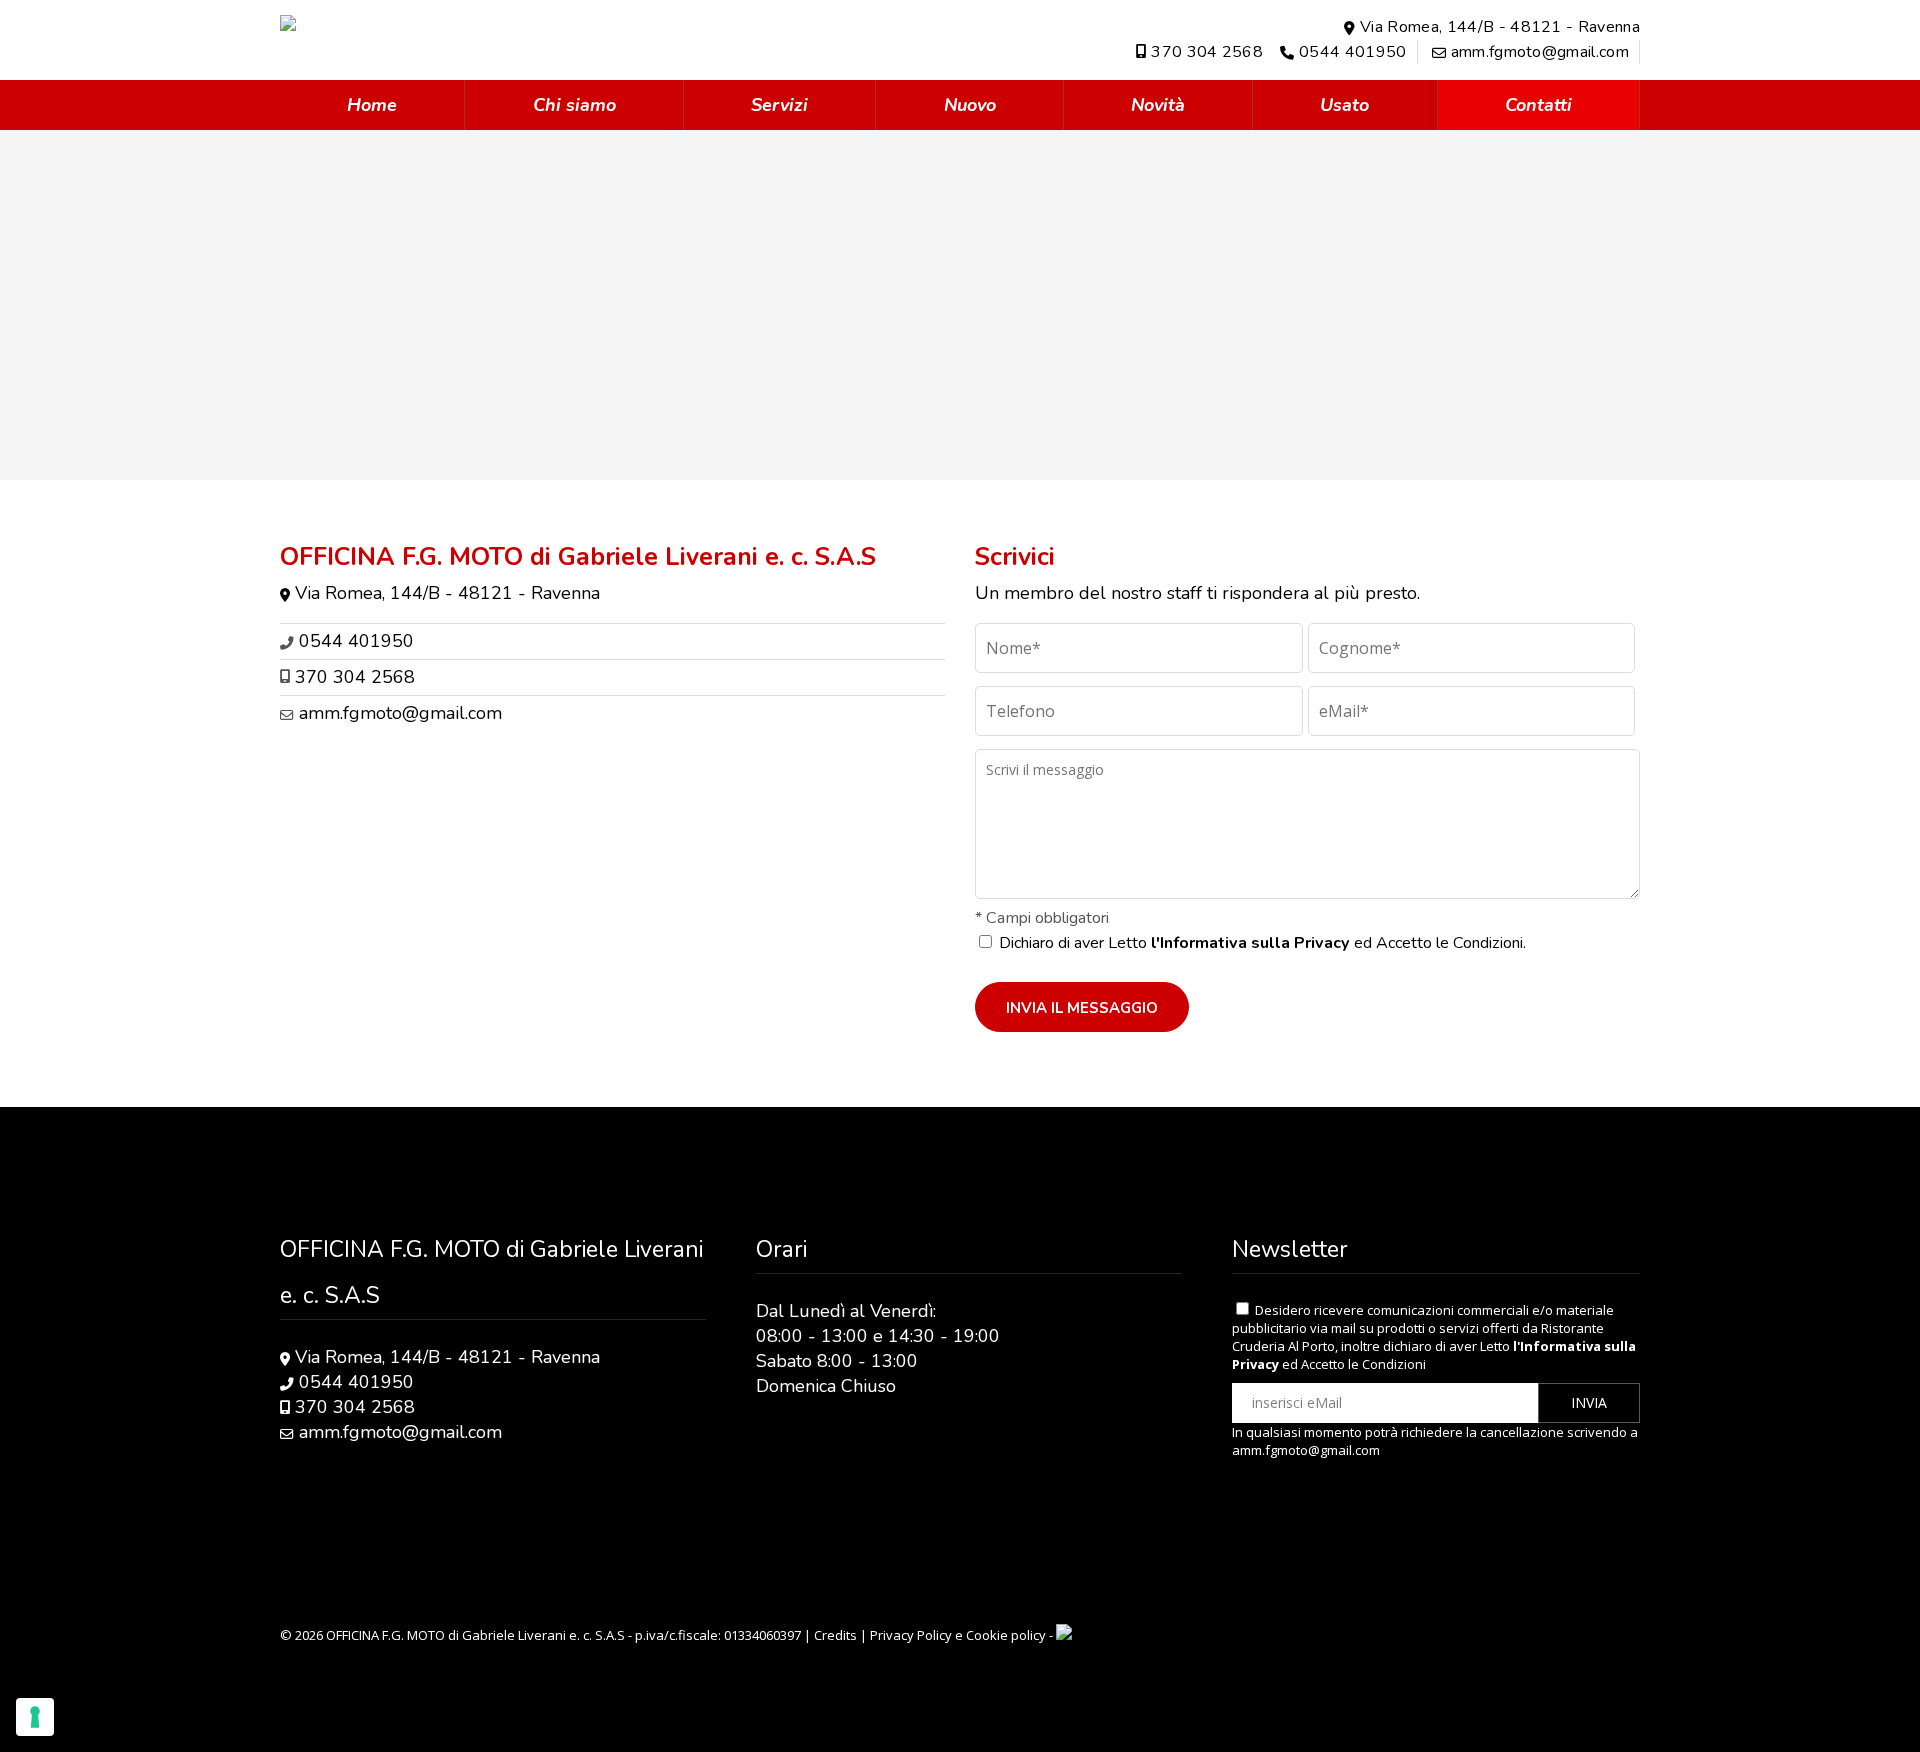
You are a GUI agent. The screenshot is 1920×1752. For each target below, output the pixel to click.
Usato (1344, 105)
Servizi (779, 105)
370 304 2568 (1207, 52)
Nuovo (970, 105)
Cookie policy (1006, 1635)
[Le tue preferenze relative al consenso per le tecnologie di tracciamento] (35, 1717)
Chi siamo (574, 105)
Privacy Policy (911, 1635)
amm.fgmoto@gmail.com (1540, 52)
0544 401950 (1353, 52)
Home (372, 105)
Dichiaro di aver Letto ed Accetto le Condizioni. (1262, 943)
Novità (1158, 105)
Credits (835, 1635)
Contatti (1538, 105)
